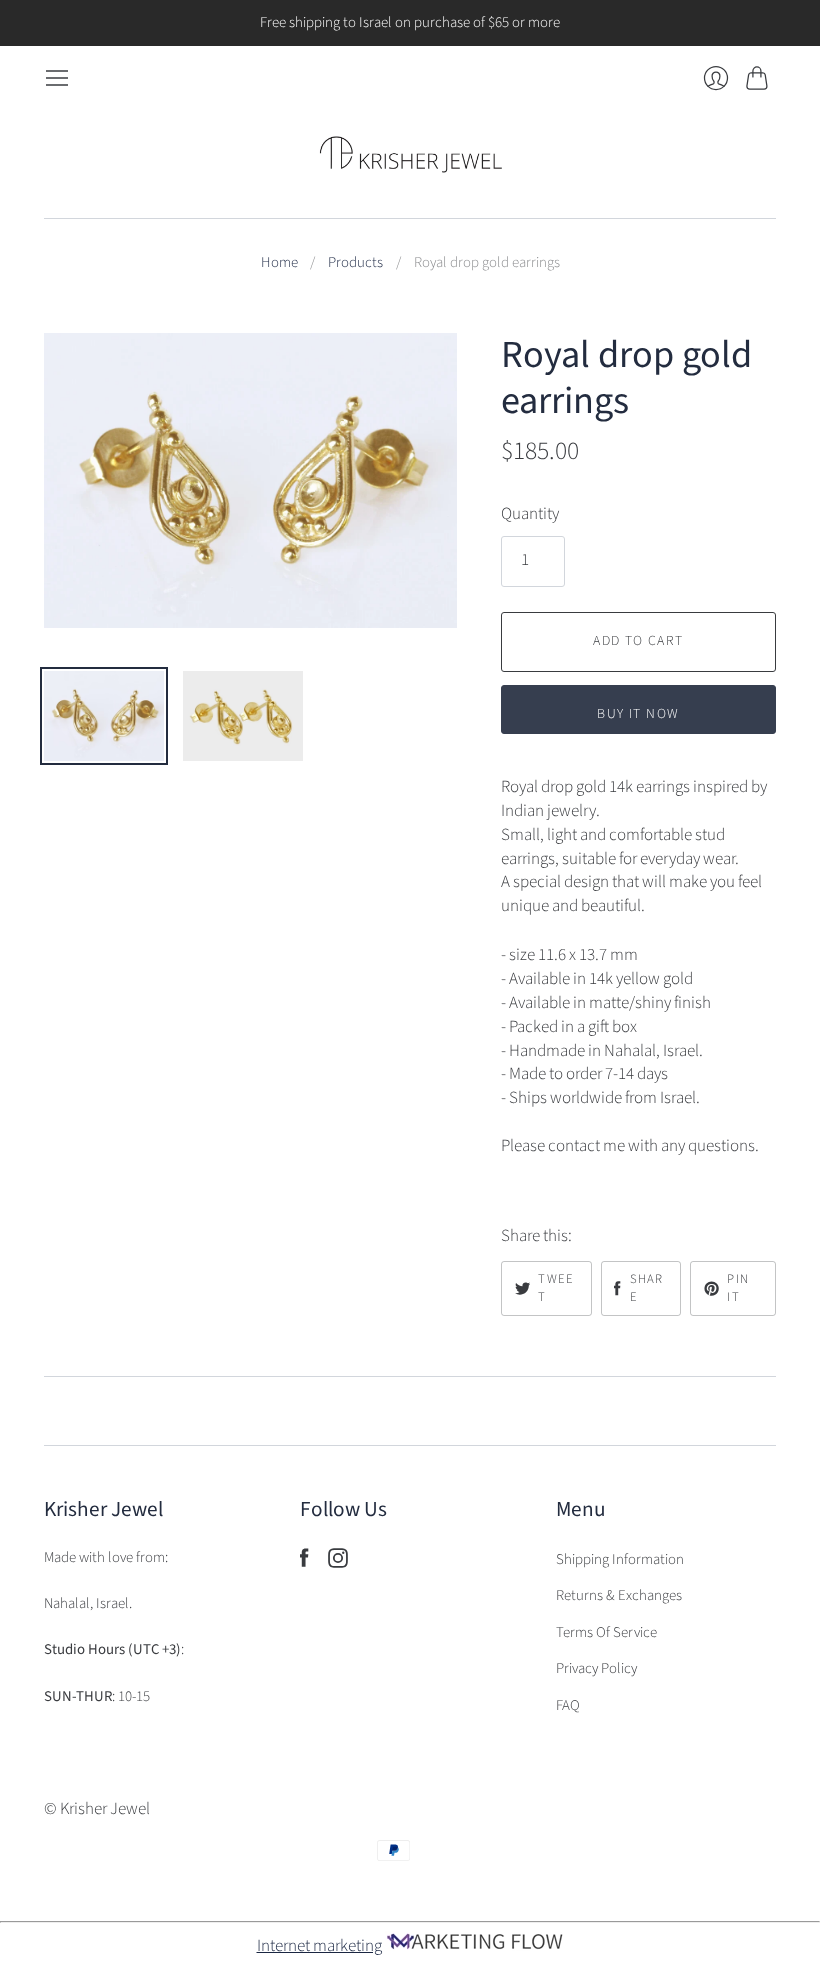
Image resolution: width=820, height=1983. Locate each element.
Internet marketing (319, 1946)
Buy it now (638, 714)
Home (279, 263)
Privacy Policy (596, 1668)
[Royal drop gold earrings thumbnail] (104, 716)
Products (355, 263)
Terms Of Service (606, 1632)
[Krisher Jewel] (410, 154)
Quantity (530, 514)
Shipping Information (620, 1559)
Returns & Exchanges (619, 1595)
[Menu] (57, 78)
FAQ (568, 1705)
